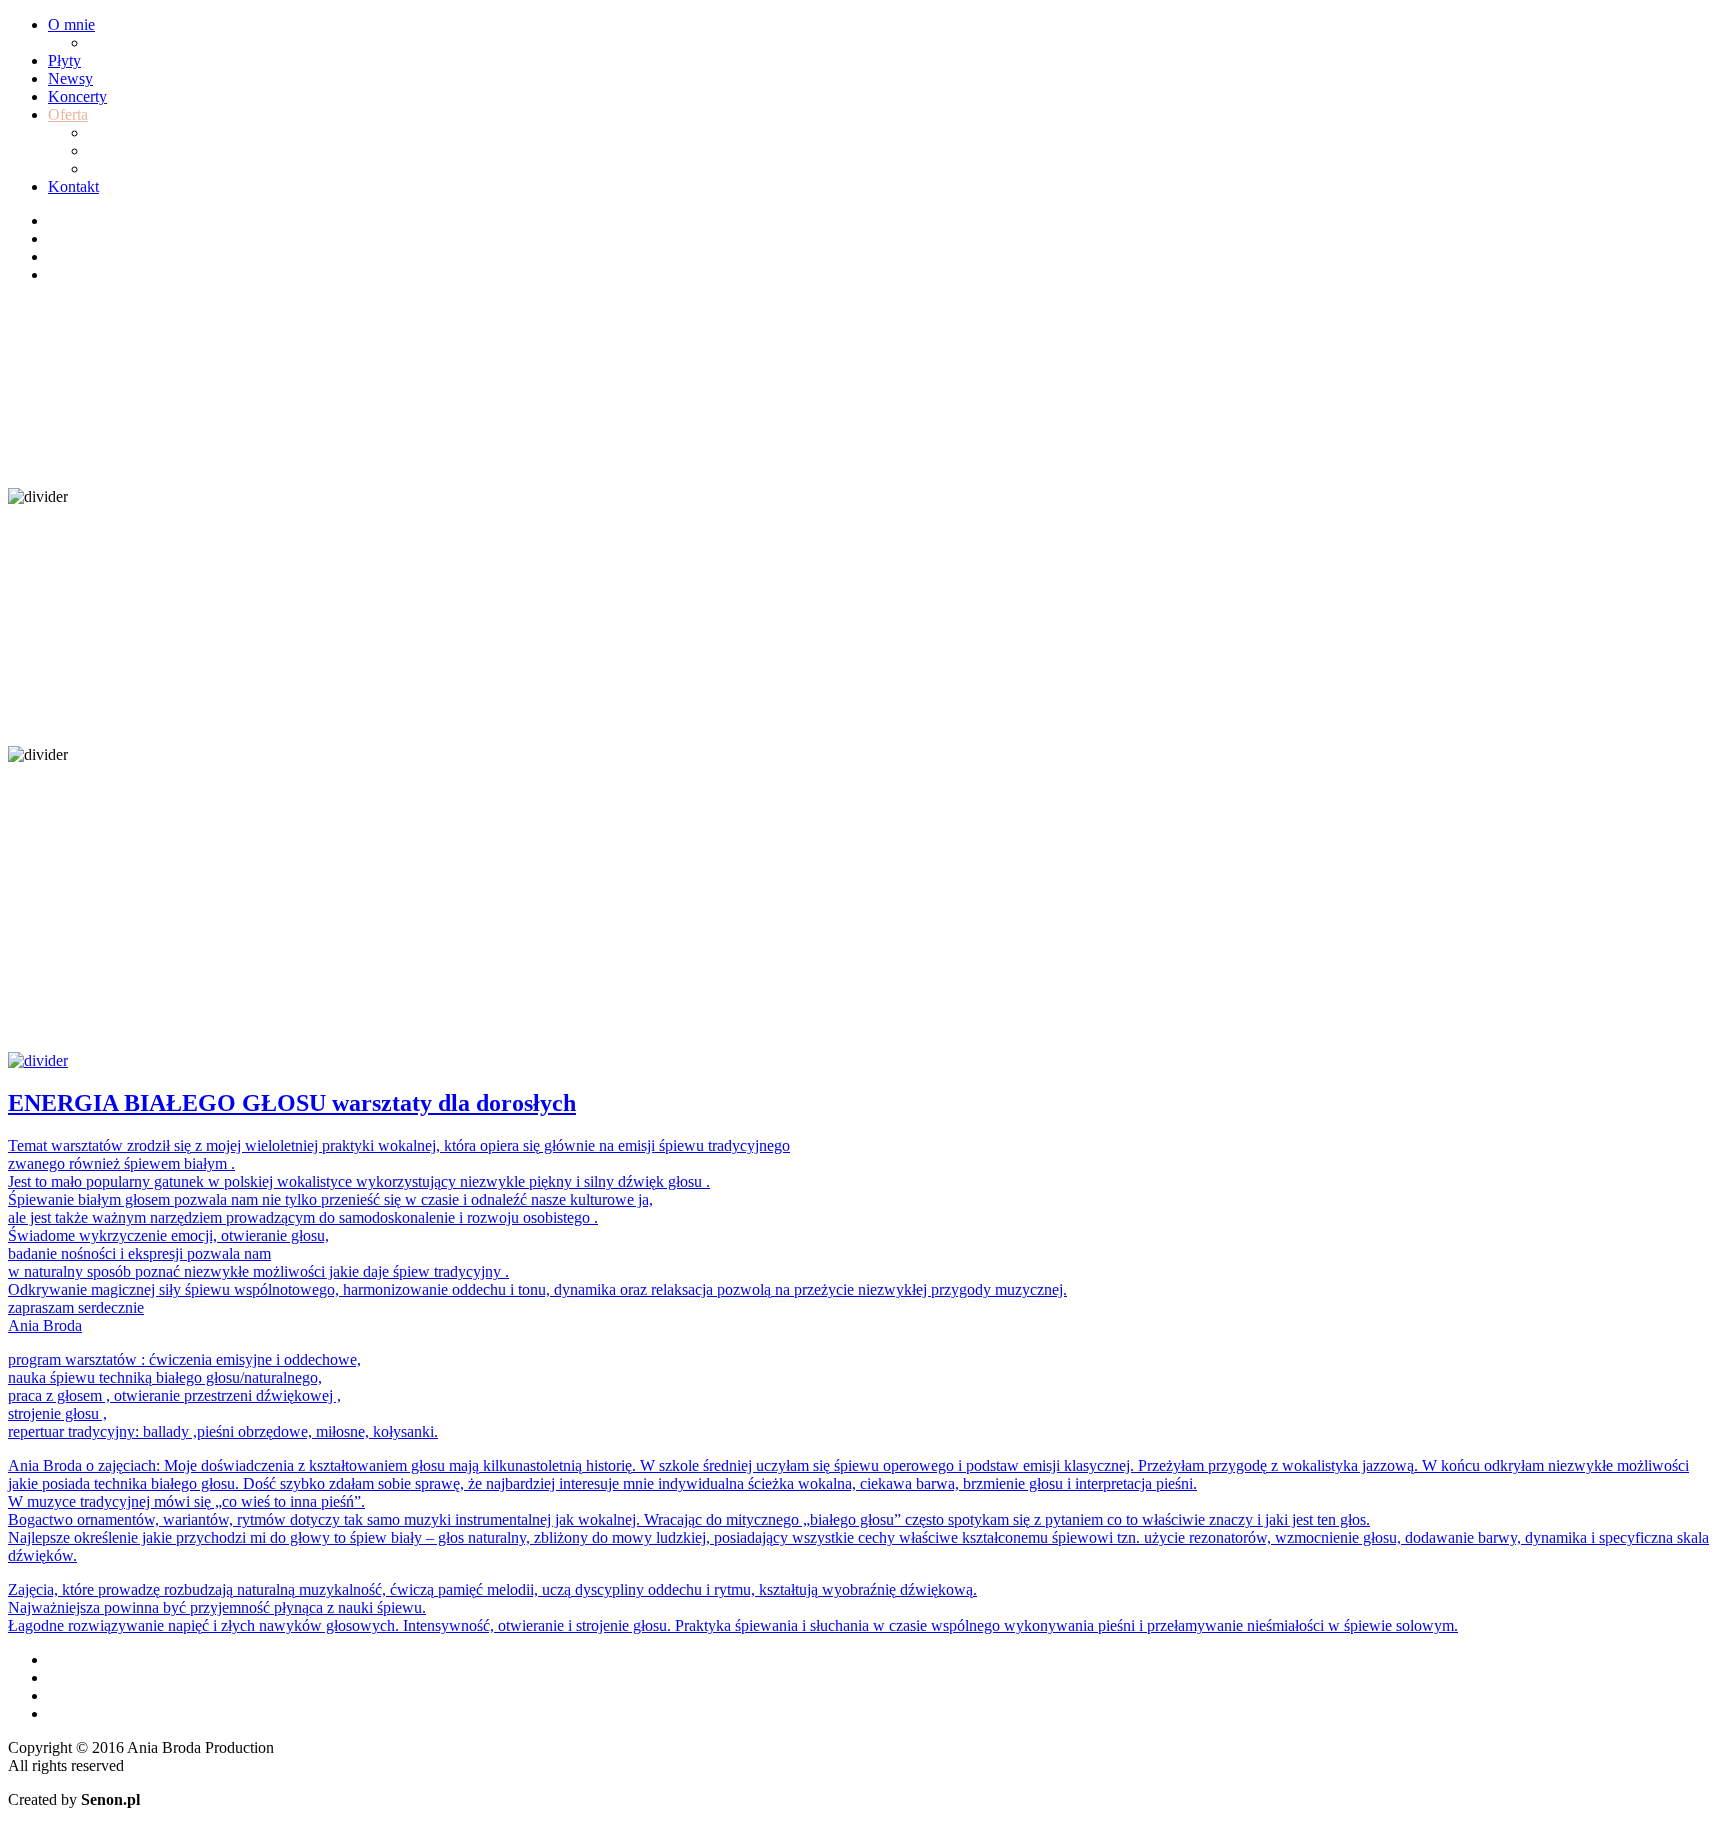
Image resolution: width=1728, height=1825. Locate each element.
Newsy (70, 78)
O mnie (71, 24)
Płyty (64, 60)
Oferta (68, 114)
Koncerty (77, 96)
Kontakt (73, 186)
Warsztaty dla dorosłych (163, 150)
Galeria (111, 42)
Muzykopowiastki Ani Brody (180, 168)
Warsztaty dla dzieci (151, 132)
